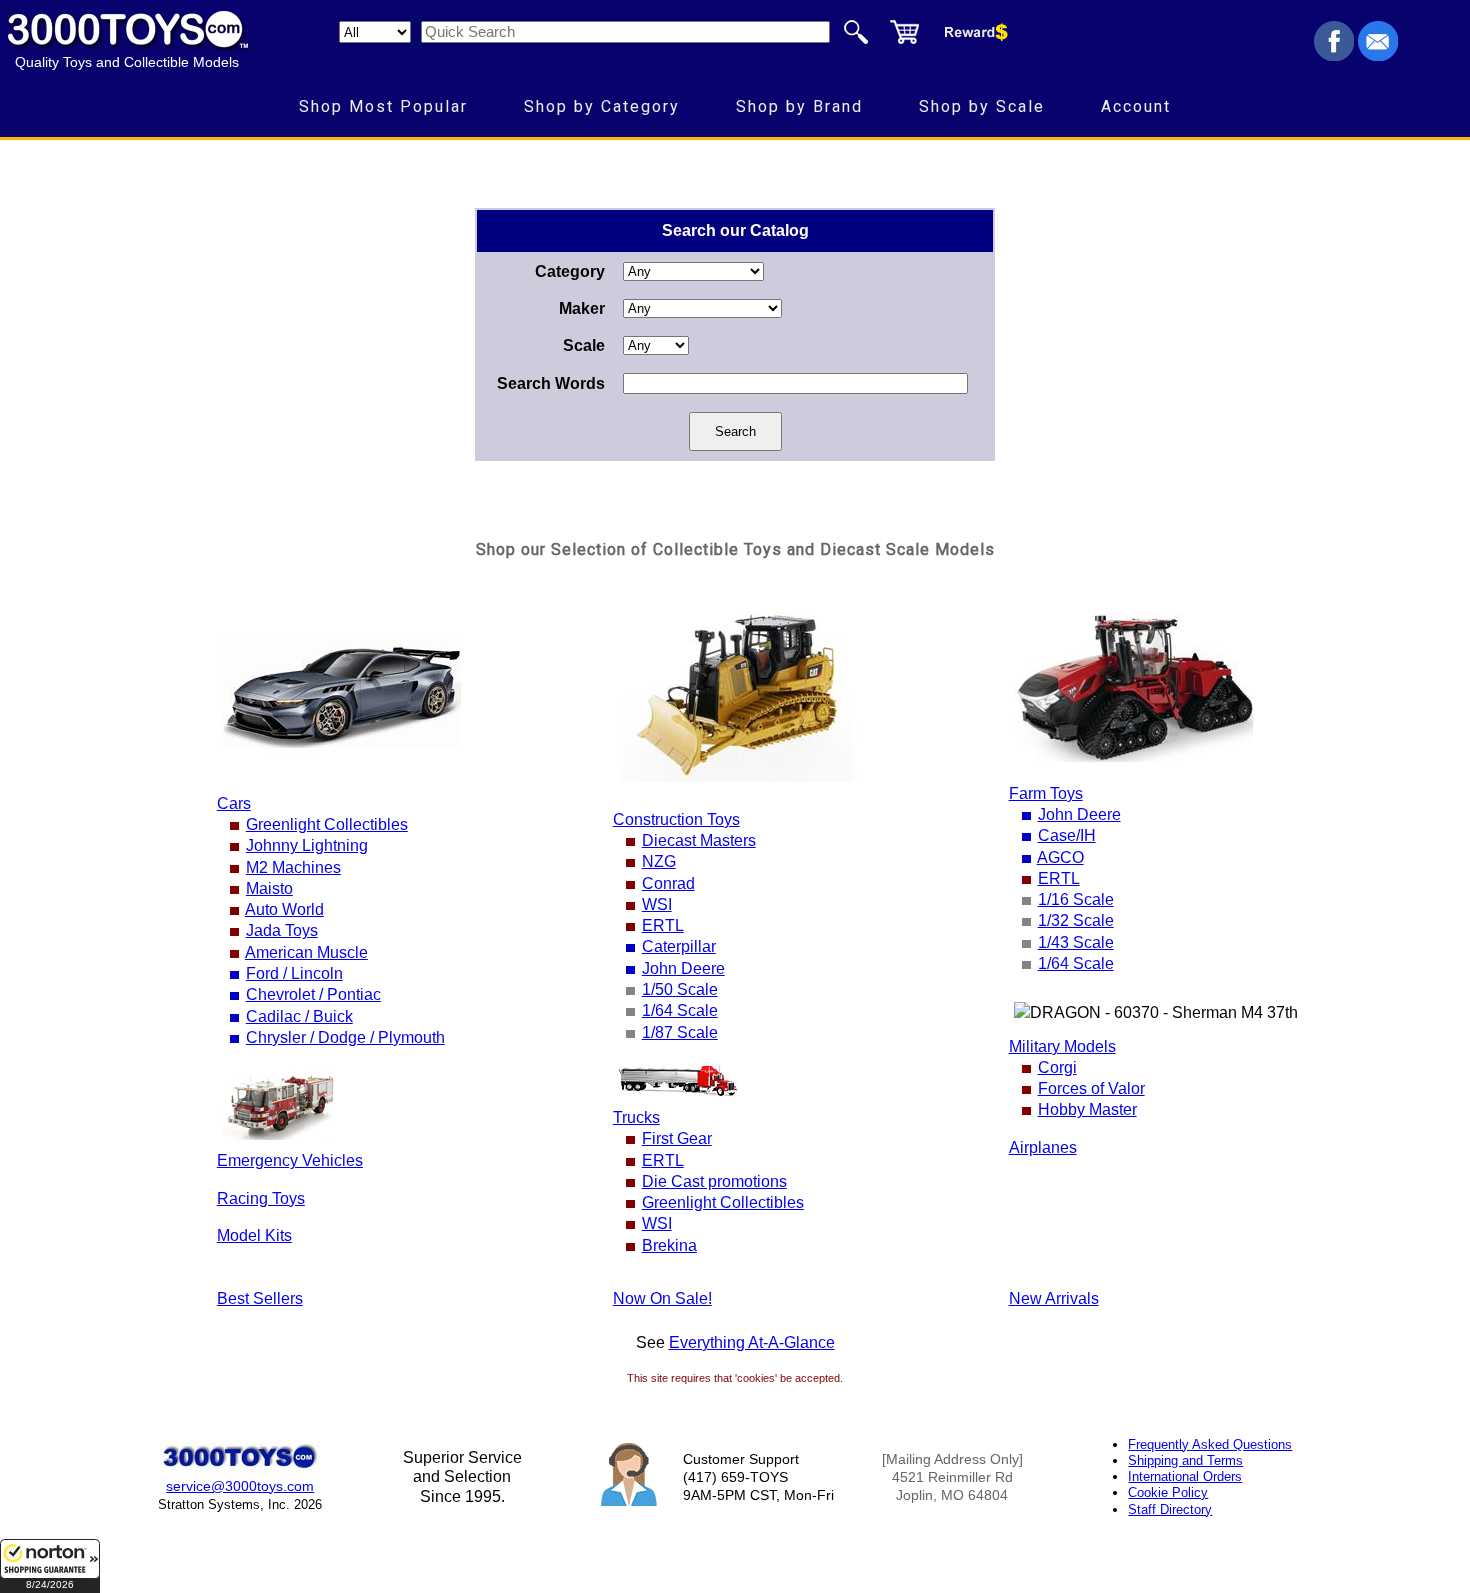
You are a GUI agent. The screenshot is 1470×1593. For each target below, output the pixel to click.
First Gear (677, 1138)
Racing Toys (261, 1198)
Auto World (284, 909)
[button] (50, 1566)
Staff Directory (1170, 1509)
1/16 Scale (1076, 899)
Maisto (269, 888)
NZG (659, 861)
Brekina (669, 1245)
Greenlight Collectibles (327, 824)
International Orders (1185, 1476)
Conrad (668, 883)
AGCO (1060, 857)
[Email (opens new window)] (1378, 55)
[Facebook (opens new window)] (1334, 55)
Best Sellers (260, 1298)
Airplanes (1043, 1147)
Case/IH (1067, 835)
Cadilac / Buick (299, 1016)
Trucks (636, 1117)
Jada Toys (282, 930)
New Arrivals (1054, 1298)
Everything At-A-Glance (752, 1342)
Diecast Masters (699, 840)
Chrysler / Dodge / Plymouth (345, 1037)
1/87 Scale (680, 1032)
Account (1136, 106)
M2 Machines (293, 867)
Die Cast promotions (714, 1181)
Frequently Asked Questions (1210, 1444)
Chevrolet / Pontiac (313, 994)
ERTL (663, 925)
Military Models (1062, 1046)
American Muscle (306, 952)
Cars (234, 803)
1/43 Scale (1076, 942)
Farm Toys (1046, 793)
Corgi (1057, 1067)
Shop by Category (602, 106)
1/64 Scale (680, 1010)
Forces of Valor (1091, 1088)
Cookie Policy (1168, 1492)
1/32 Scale (1076, 920)
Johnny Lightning (307, 845)
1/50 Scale (680, 989)
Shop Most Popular (383, 106)
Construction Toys (676, 819)
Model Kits (254, 1235)
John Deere (683, 968)
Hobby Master (1087, 1109)
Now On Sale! (662, 1298)
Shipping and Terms (1185, 1460)
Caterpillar (679, 946)
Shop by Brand (799, 106)
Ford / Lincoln (294, 973)
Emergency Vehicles (290, 1160)
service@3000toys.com (240, 1486)
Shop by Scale (982, 106)
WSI (657, 904)
